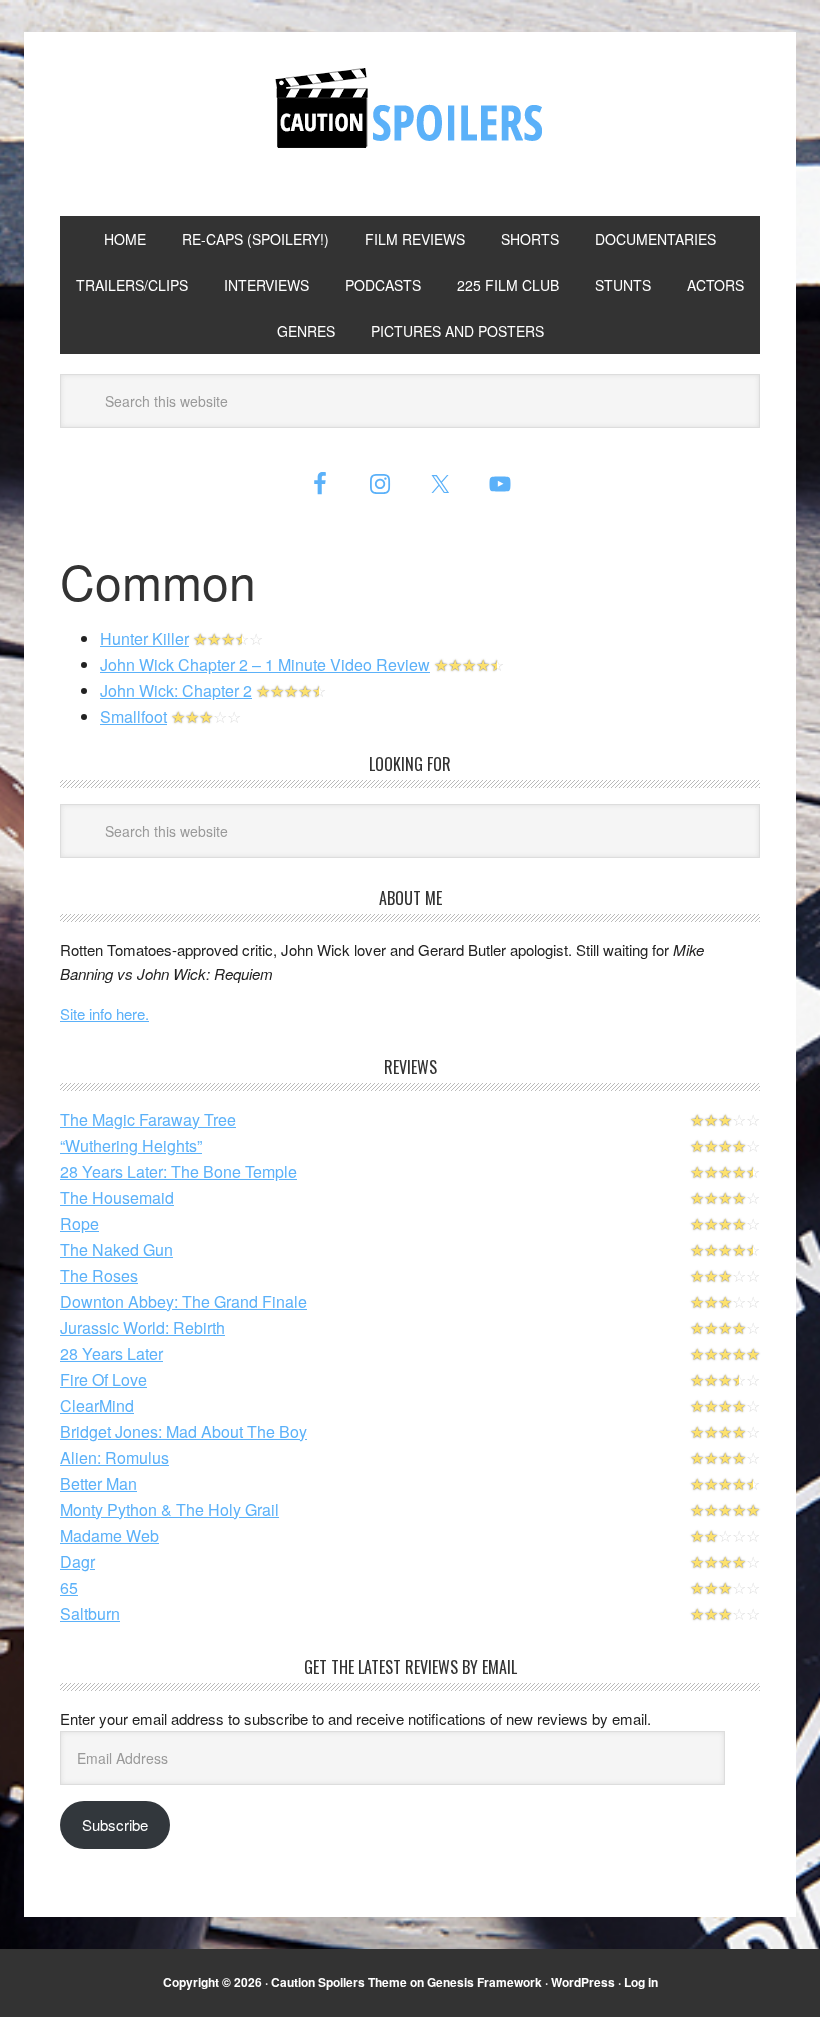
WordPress (583, 1982)
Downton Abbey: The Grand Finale (183, 1301)
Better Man (98, 1483)
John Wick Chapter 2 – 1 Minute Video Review (265, 664)
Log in (641, 1982)
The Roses (99, 1275)
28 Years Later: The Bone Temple (178, 1171)
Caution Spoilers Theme (339, 1982)
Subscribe (115, 1824)
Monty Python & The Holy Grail (169, 1509)
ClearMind (97, 1405)
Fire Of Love (103, 1379)
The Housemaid (117, 1197)
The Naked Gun (116, 1249)
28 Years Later (111, 1353)
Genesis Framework (484, 1982)
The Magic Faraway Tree (148, 1119)
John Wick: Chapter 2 (176, 690)
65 (69, 1587)
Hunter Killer (144, 638)
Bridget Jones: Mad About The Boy (183, 1431)
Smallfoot (133, 716)
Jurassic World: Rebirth (142, 1327)
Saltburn (90, 1613)
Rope (79, 1223)
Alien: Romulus (114, 1457)
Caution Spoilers (410, 108)
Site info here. (104, 1013)
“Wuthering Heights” (131, 1145)
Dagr (77, 1561)
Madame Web (109, 1535)
